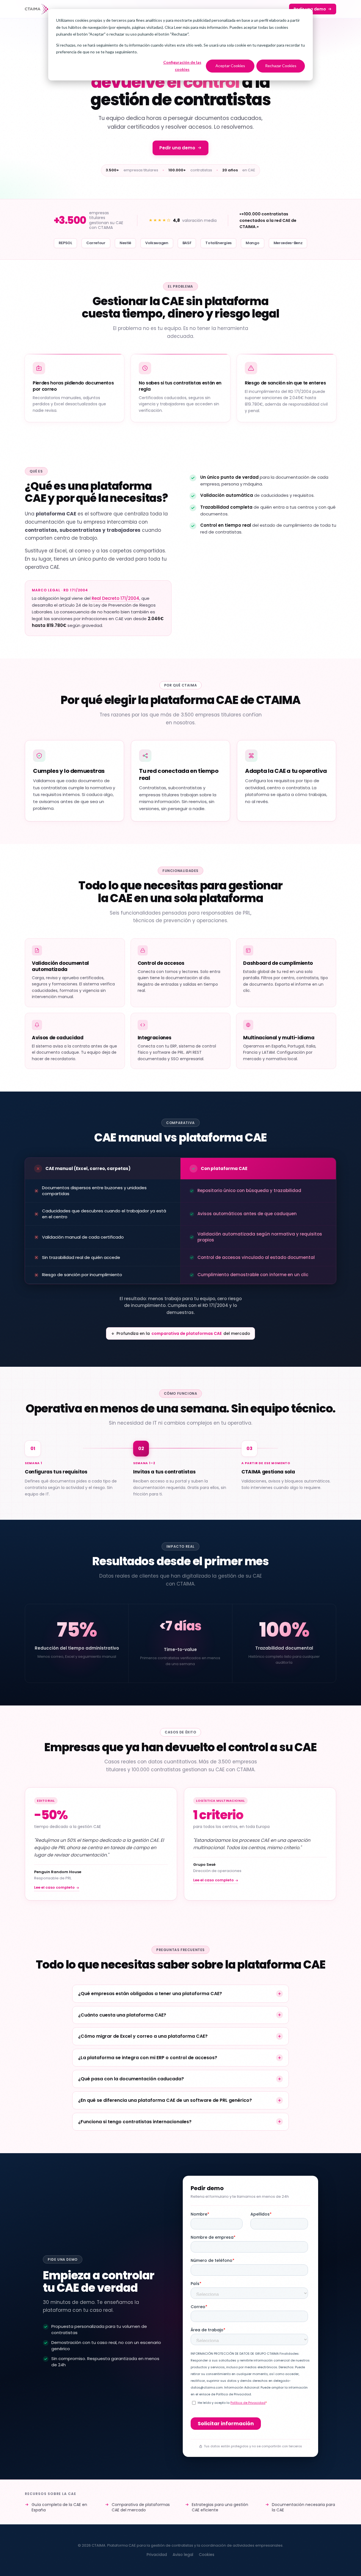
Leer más (182, 27)
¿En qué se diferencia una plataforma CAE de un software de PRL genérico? (165, 2100)
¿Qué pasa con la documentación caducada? (131, 2079)
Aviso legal (183, 2555)
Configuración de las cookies (182, 66)
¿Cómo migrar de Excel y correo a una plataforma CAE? (143, 2036)
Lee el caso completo (54, 1887)
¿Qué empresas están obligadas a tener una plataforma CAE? (150, 1994)
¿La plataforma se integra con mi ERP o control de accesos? (148, 2058)
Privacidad (157, 2555)
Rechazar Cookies (281, 66)
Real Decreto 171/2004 (115, 598)
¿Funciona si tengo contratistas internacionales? (135, 2122)
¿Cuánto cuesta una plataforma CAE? (122, 2015)
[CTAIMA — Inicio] (37, 9)
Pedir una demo (310, 9)
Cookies (207, 2555)
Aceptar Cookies (230, 66)
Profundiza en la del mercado (183, 1333)
